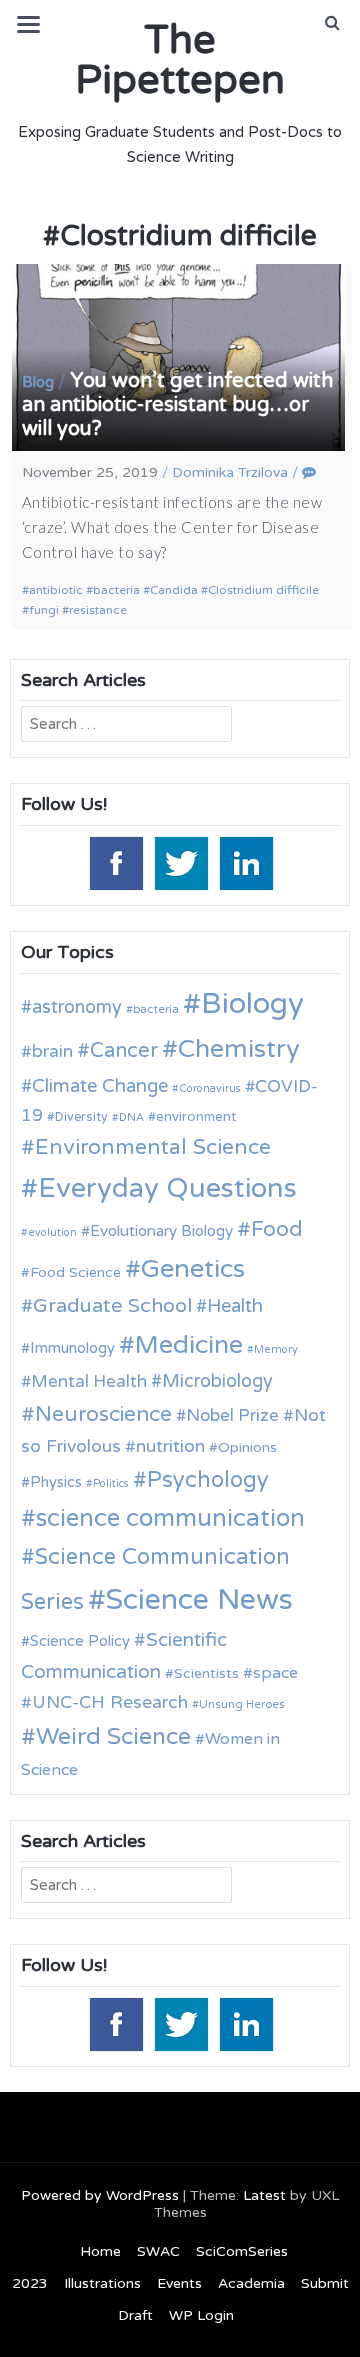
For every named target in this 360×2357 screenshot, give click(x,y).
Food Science (75, 1272)
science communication (170, 1518)
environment (196, 1117)
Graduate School (112, 1306)
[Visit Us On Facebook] (115, 862)
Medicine (189, 1345)
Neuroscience (103, 1414)
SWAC (158, 2251)
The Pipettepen (180, 60)
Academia (251, 2283)
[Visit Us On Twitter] (180, 862)
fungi (44, 610)
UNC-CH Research (110, 1702)
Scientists (206, 1673)
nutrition (170, 1446)
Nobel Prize (232, 1415)
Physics (56, 1482)
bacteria (116, 590)
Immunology (72, 1348)
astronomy (77, 1007)
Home (100, 2251)
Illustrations (102, 2283)
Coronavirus (210, 1088)
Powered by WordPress (100, 2195)
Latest (264, 2195)
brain (52, 1051)
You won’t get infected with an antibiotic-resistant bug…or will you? (177, 405)
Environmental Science (153, 1147)
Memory (276, 1349)
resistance (98, 610)
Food (277, 1229)
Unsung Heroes (242, 1704)
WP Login (201, 2315)
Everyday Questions (167, 1188)
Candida (174, 590)
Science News (199, 1599)
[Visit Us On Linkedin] (245, 862)
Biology (252, 1003)
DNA (131, 1117)
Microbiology (217, 1381)
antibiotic (56, 590)
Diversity (81, 1117)
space (275, 1673)
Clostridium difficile (263, 590)
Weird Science (113, 1737)
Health (235, 1306)
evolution (52, 1232)
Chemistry (239, 1049)
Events (179, 2283)
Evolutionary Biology (161, 1231)
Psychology (208, 1480)
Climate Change (100, 1086)
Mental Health (89, 1381)
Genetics (193, 1268)
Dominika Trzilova (230, 472)
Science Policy (80, 1641)
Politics (111, 1483)
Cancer (124, 1051)
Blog (38, 382)
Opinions (247, 1447)
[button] (332, 23)
